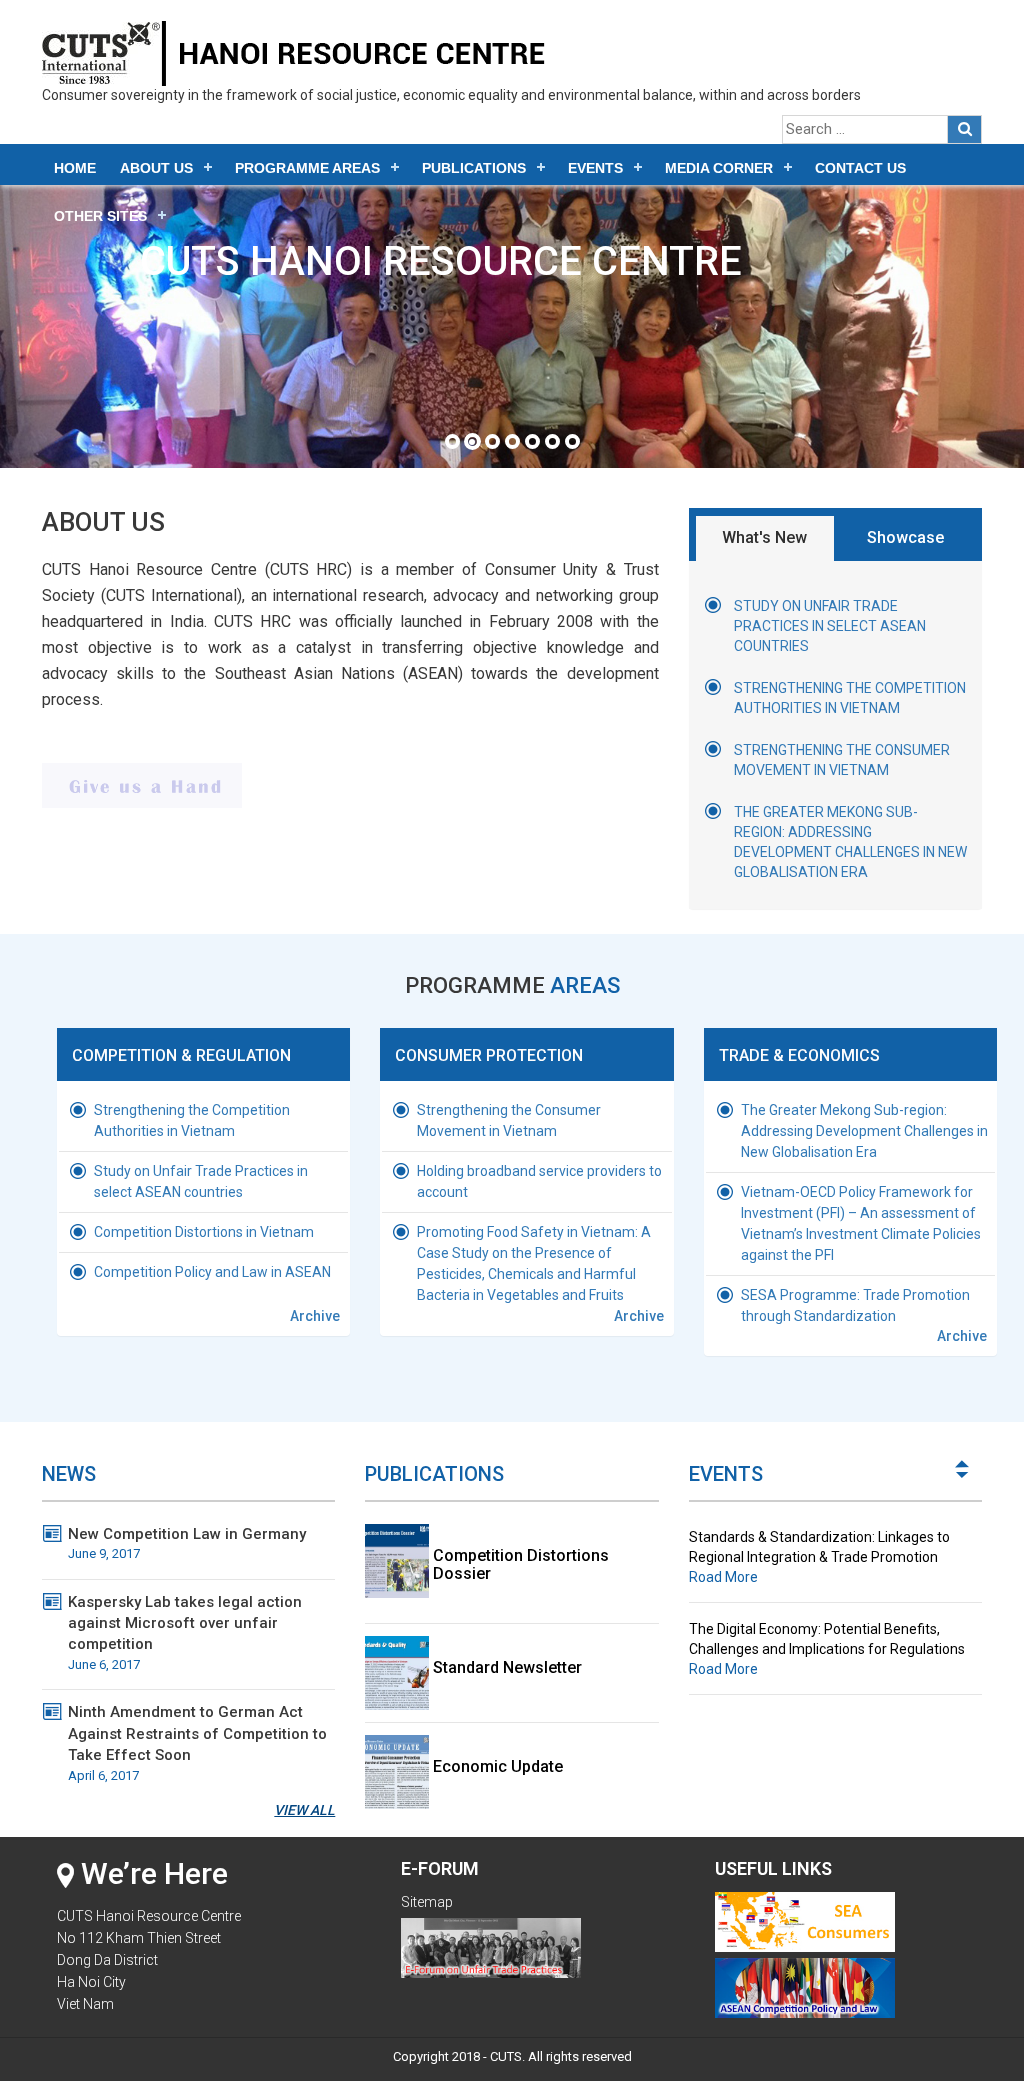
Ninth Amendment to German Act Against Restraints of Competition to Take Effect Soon (197, 1742)
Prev (963, 1477)
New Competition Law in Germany (187, 1543)
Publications (474, 168)
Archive (315, 1316)
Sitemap (427, 1902)
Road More (723, 1577)
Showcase (905, 537)
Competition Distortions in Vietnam (204, 1232)
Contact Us (860, 168)
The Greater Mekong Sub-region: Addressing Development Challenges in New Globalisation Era (864, 1131)
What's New (764, 537)
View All (304, 1810)
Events (595, 168)
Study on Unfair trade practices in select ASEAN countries (830, 626)
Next (963, 1463)
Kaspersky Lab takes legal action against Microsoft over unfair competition (185, 1632)
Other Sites (100, 216)
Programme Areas (307, 168)
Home (75, 168)
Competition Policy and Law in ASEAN (212, 1272)
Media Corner (719, 168)
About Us (156, 168)
